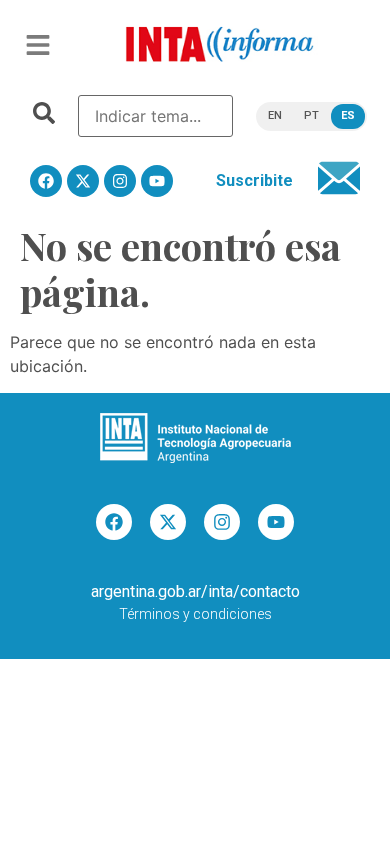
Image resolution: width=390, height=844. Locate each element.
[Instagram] (120, 181)
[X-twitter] (83, 181)
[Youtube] (157, 181)
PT (311, 115)
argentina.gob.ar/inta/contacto (195, 591)
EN (275, 115)
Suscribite (254, 180)
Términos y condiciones (195, 614)
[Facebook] (46, 181)
